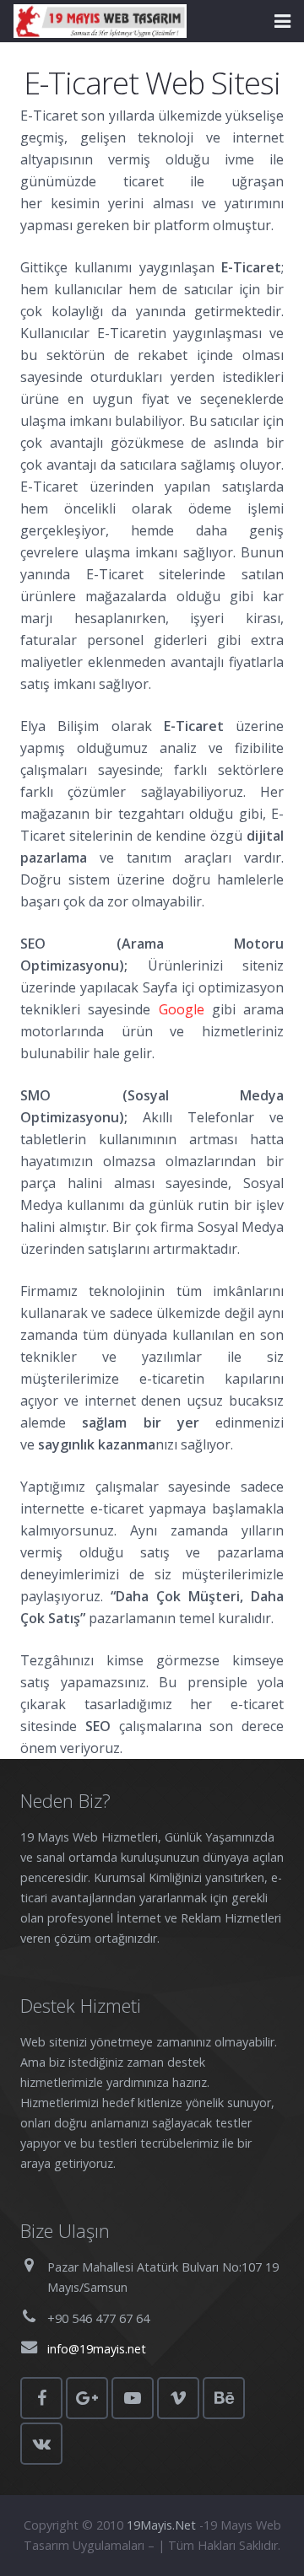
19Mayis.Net (161, 2525)
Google (182, 1009)
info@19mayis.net (97, 2349)
